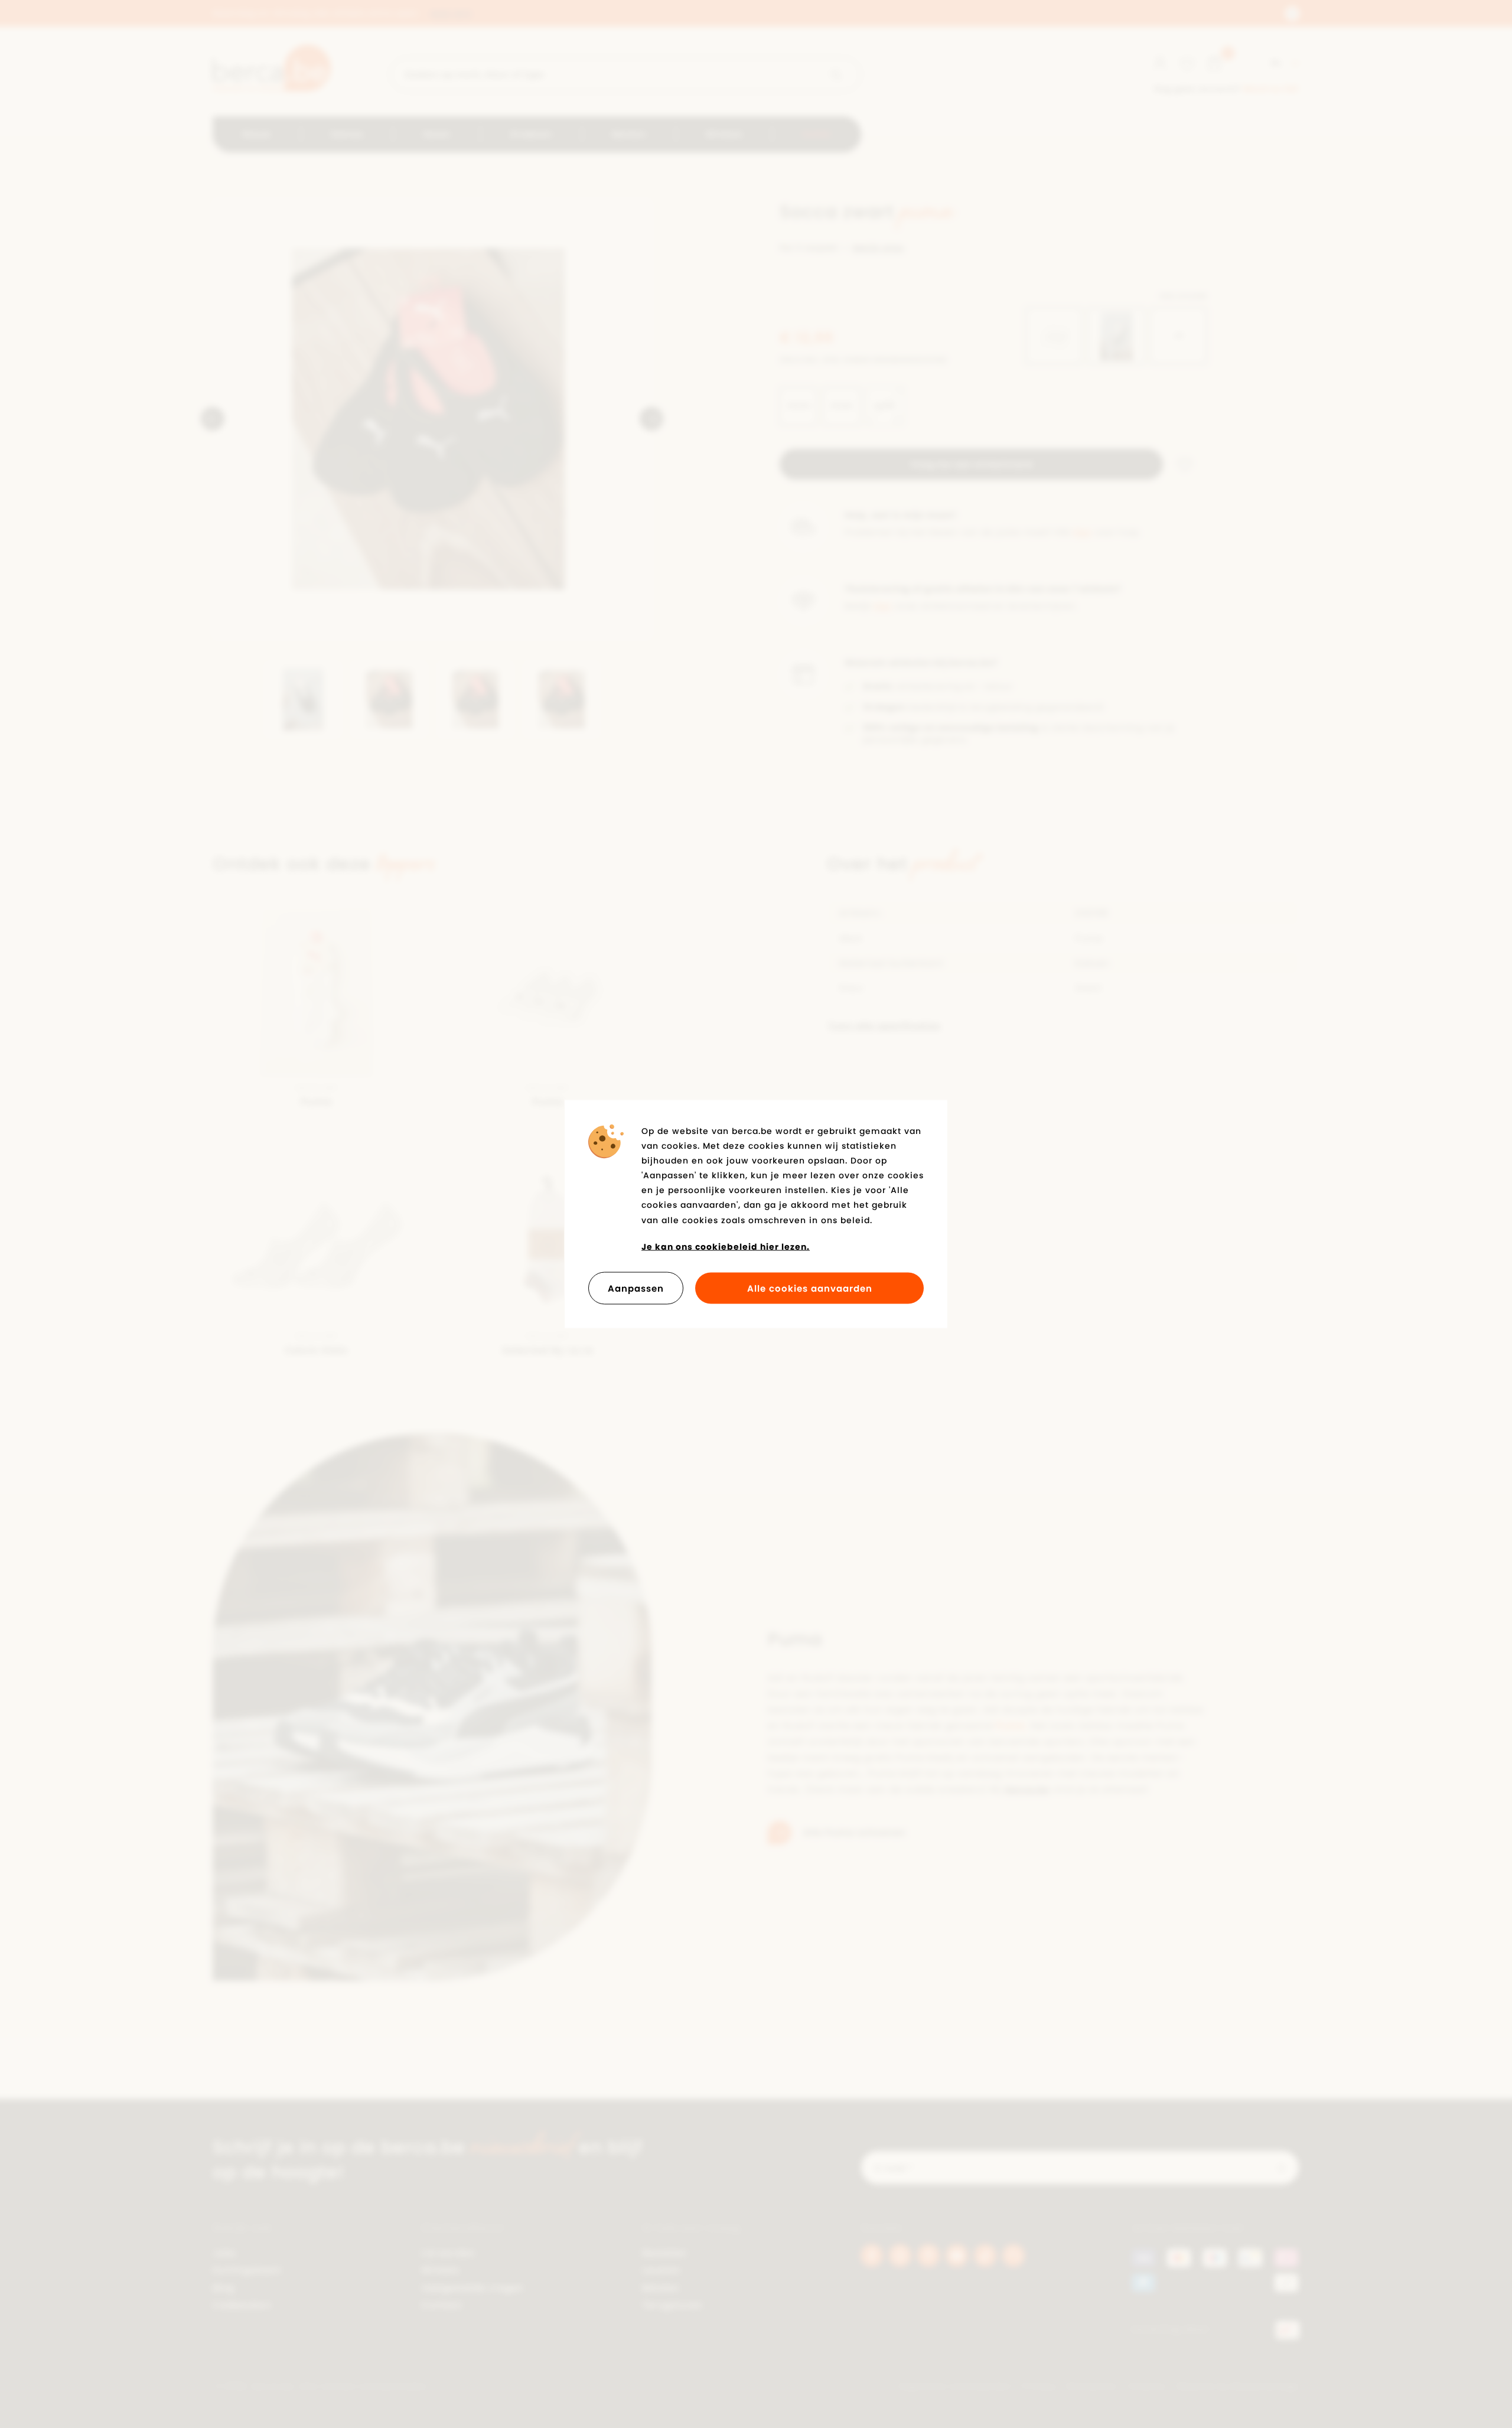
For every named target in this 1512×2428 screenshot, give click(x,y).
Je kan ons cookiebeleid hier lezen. (726, 1246)
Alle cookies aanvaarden (810, 1288)
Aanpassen (636, 1288)
